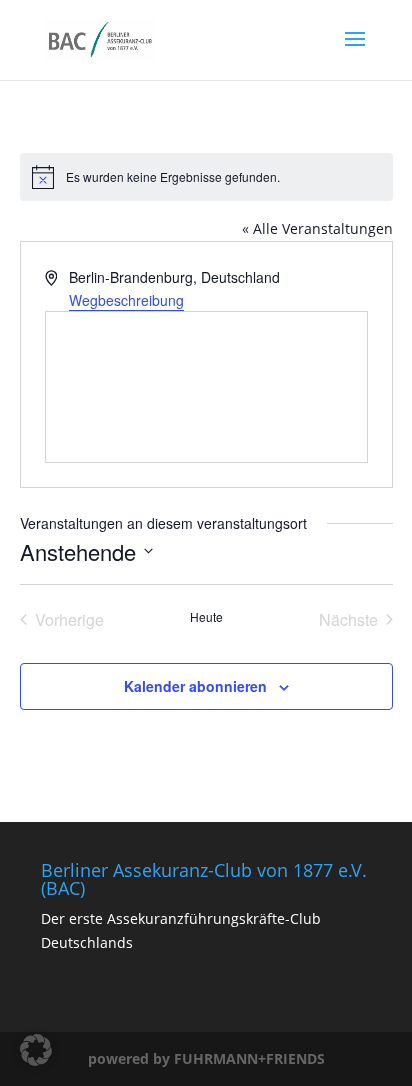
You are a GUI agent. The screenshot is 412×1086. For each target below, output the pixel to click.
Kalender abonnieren (195, 686)
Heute (206, 617)
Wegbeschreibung (126, 300)
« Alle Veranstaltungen (317, 228)
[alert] (206, 177)
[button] (36, 1050)
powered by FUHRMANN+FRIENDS (206, 1058)
